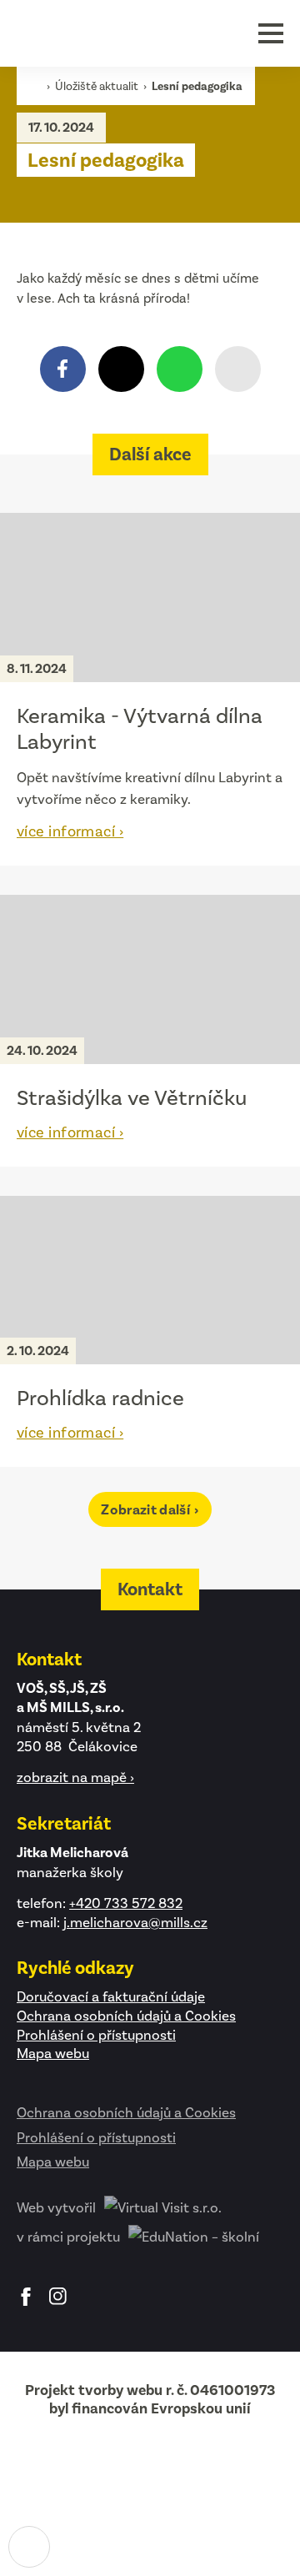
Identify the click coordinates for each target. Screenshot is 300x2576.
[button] (271, 33)
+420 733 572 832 (126, 1903)
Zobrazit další (147, 1510)
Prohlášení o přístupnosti (96, 2035)
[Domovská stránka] (87, 33)
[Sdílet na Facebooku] (63, 369)
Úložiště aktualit (98, 86)
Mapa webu (53, 2053)
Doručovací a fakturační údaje (111, 1996)
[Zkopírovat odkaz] (238, 369)
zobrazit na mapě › (75, 1777)
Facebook (26, 2297)
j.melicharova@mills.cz (135, 1922)
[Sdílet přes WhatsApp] (180, 369)
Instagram (58, 2297)
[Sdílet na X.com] (121, 369)
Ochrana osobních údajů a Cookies (126, 2016)
